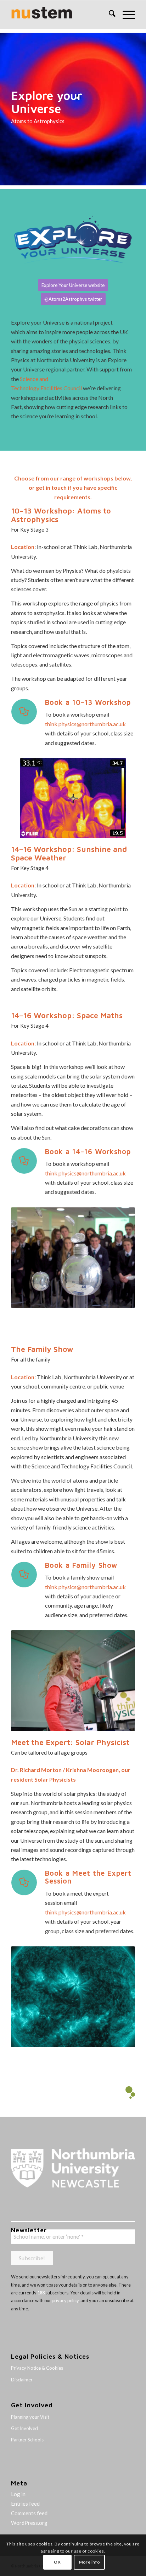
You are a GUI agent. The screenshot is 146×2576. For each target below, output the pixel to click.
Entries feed (25, 2504)
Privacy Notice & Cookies (37, 2368)
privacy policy (65, 2300)
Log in (18, 2494)
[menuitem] (109, 15)
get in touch (51, 487)
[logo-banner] (61, 15)
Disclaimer (22, 2380)
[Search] (109, 15)
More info (89, 2562)
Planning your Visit (30, 2417)
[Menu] (125, 15)
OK (57, 2562)
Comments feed (29, 2513)
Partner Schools (27, 2440)
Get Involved (24, 2428)
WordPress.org (29, 2523)
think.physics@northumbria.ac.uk (85, 724)
